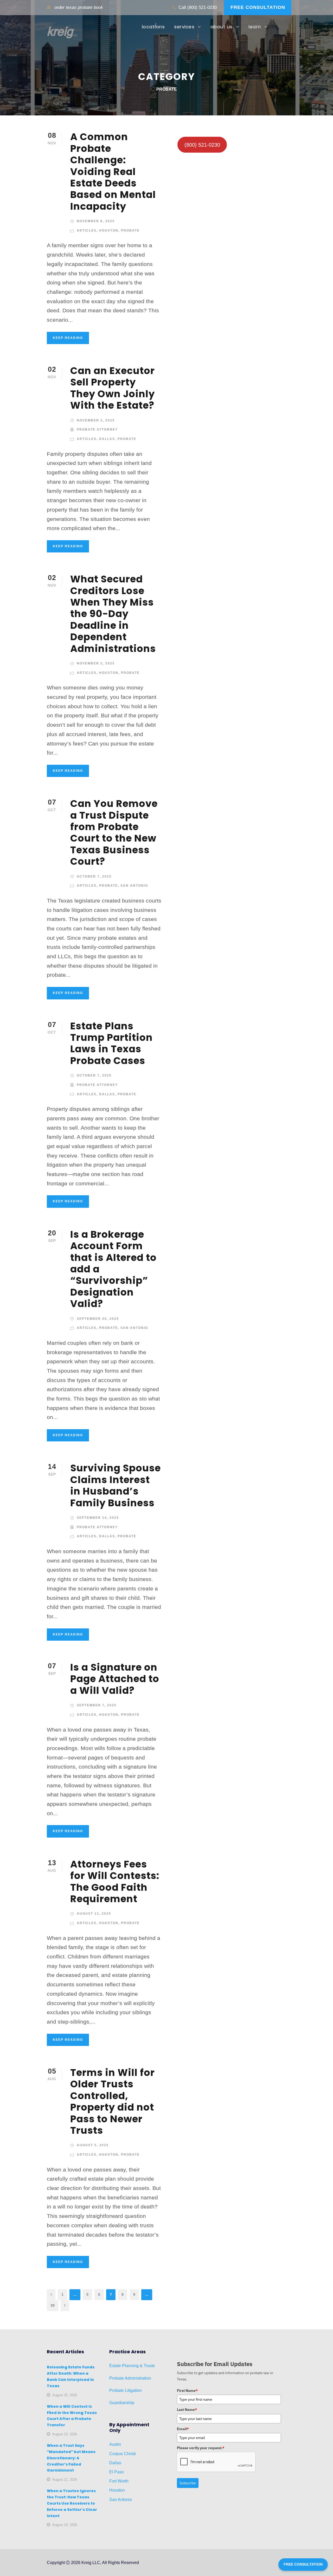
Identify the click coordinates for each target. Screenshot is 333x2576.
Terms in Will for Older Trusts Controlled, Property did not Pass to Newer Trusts (113, 2101)
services (184, 27)
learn (255, 27)
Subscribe (188, 2483)
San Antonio (134, 886)
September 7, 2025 (97, 1705)
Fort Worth (119, 2481)
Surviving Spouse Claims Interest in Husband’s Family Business (116, 1485)
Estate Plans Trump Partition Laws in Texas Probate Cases (111, 1043)
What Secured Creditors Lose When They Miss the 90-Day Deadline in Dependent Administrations (113, 614)
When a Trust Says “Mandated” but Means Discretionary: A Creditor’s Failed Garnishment (71, 2458)
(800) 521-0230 (202, 7)
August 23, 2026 (65, 2434)
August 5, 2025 (93, 2145)
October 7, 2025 (94, 876)
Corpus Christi (123, 2454)
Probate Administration (130, 2378)
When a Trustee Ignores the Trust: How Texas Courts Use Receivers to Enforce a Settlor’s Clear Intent (72, 2503)
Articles (87, 231)
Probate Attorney (97, 430)
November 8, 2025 (96, 221)
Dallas (107, 439)
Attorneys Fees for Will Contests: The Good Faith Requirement (115, 1881)
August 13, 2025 (94, 1914)
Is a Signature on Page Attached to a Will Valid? (115, 1679)
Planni (127, 2366)
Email (183, 2429)
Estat (114, 2366)
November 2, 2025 (96, 420)
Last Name (187, 2410)
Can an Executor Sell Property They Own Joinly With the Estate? (113, 388)
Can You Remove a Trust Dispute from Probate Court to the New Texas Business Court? (114, 832)
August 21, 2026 (65, 2479)
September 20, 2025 (98, 1319)
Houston (109, 231)
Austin (115, 2444)
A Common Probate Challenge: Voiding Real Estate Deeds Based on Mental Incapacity (113, 171)
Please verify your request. (201, 2448)
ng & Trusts (144, 2366)
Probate (130, 231)
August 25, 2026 (65, 2395)
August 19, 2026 (65, 2525)
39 (53, 2305)
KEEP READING (68, 338)
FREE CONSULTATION (258, 7)
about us (222, 27)
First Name (187, 2391)
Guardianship (122, 2403)
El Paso (117, 2472)
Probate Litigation (126, 2390)
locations (153, 27)
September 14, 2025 (98, 1518)
